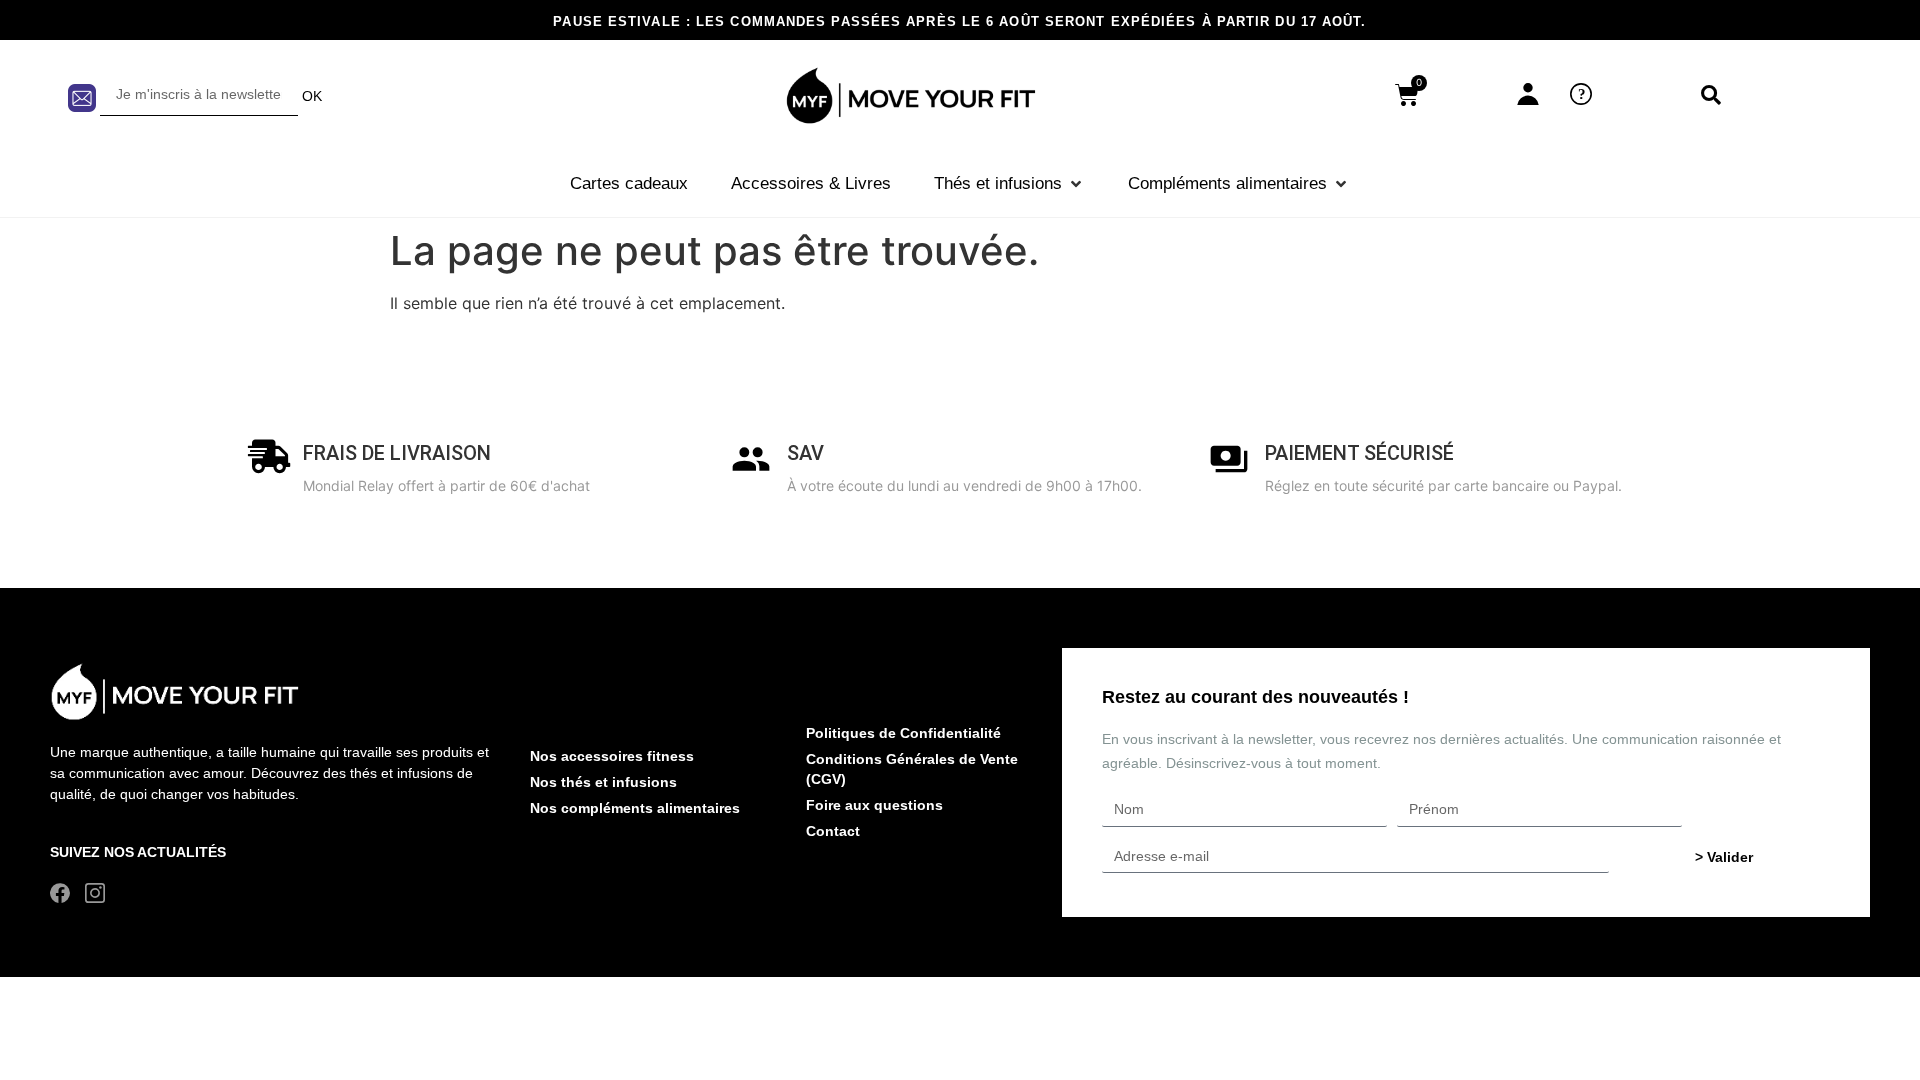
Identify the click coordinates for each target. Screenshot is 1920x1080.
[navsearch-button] (1711, 96)
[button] (1009, 184)
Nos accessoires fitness (612, 756)
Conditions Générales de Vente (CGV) (912, 769)
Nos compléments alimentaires (635, 808)
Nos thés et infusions (603, 782)
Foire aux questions (874, 805)
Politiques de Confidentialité (903, 733)
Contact (833, 831)
